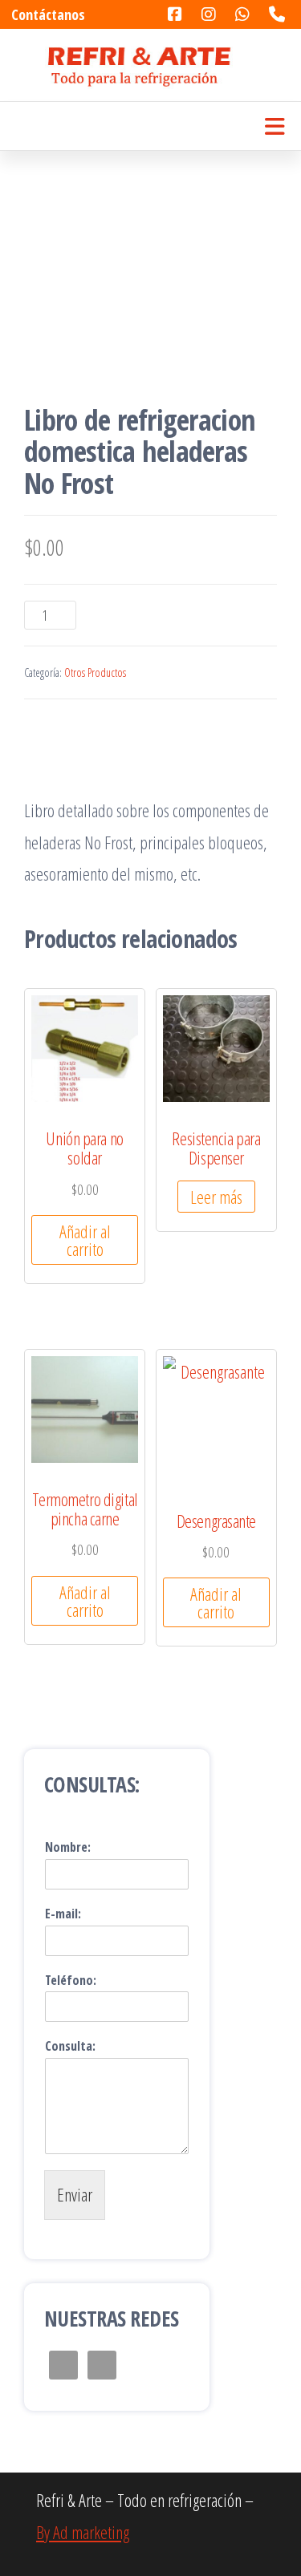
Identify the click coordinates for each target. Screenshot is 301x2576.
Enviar (75, 2194)
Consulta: (70, 2046)
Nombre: (68, 1847)
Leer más (216, 1197)
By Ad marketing (83, 2532)
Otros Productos (95, 672)
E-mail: (63, 1914)
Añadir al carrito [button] (85, 1240)
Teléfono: (71, 1981)
